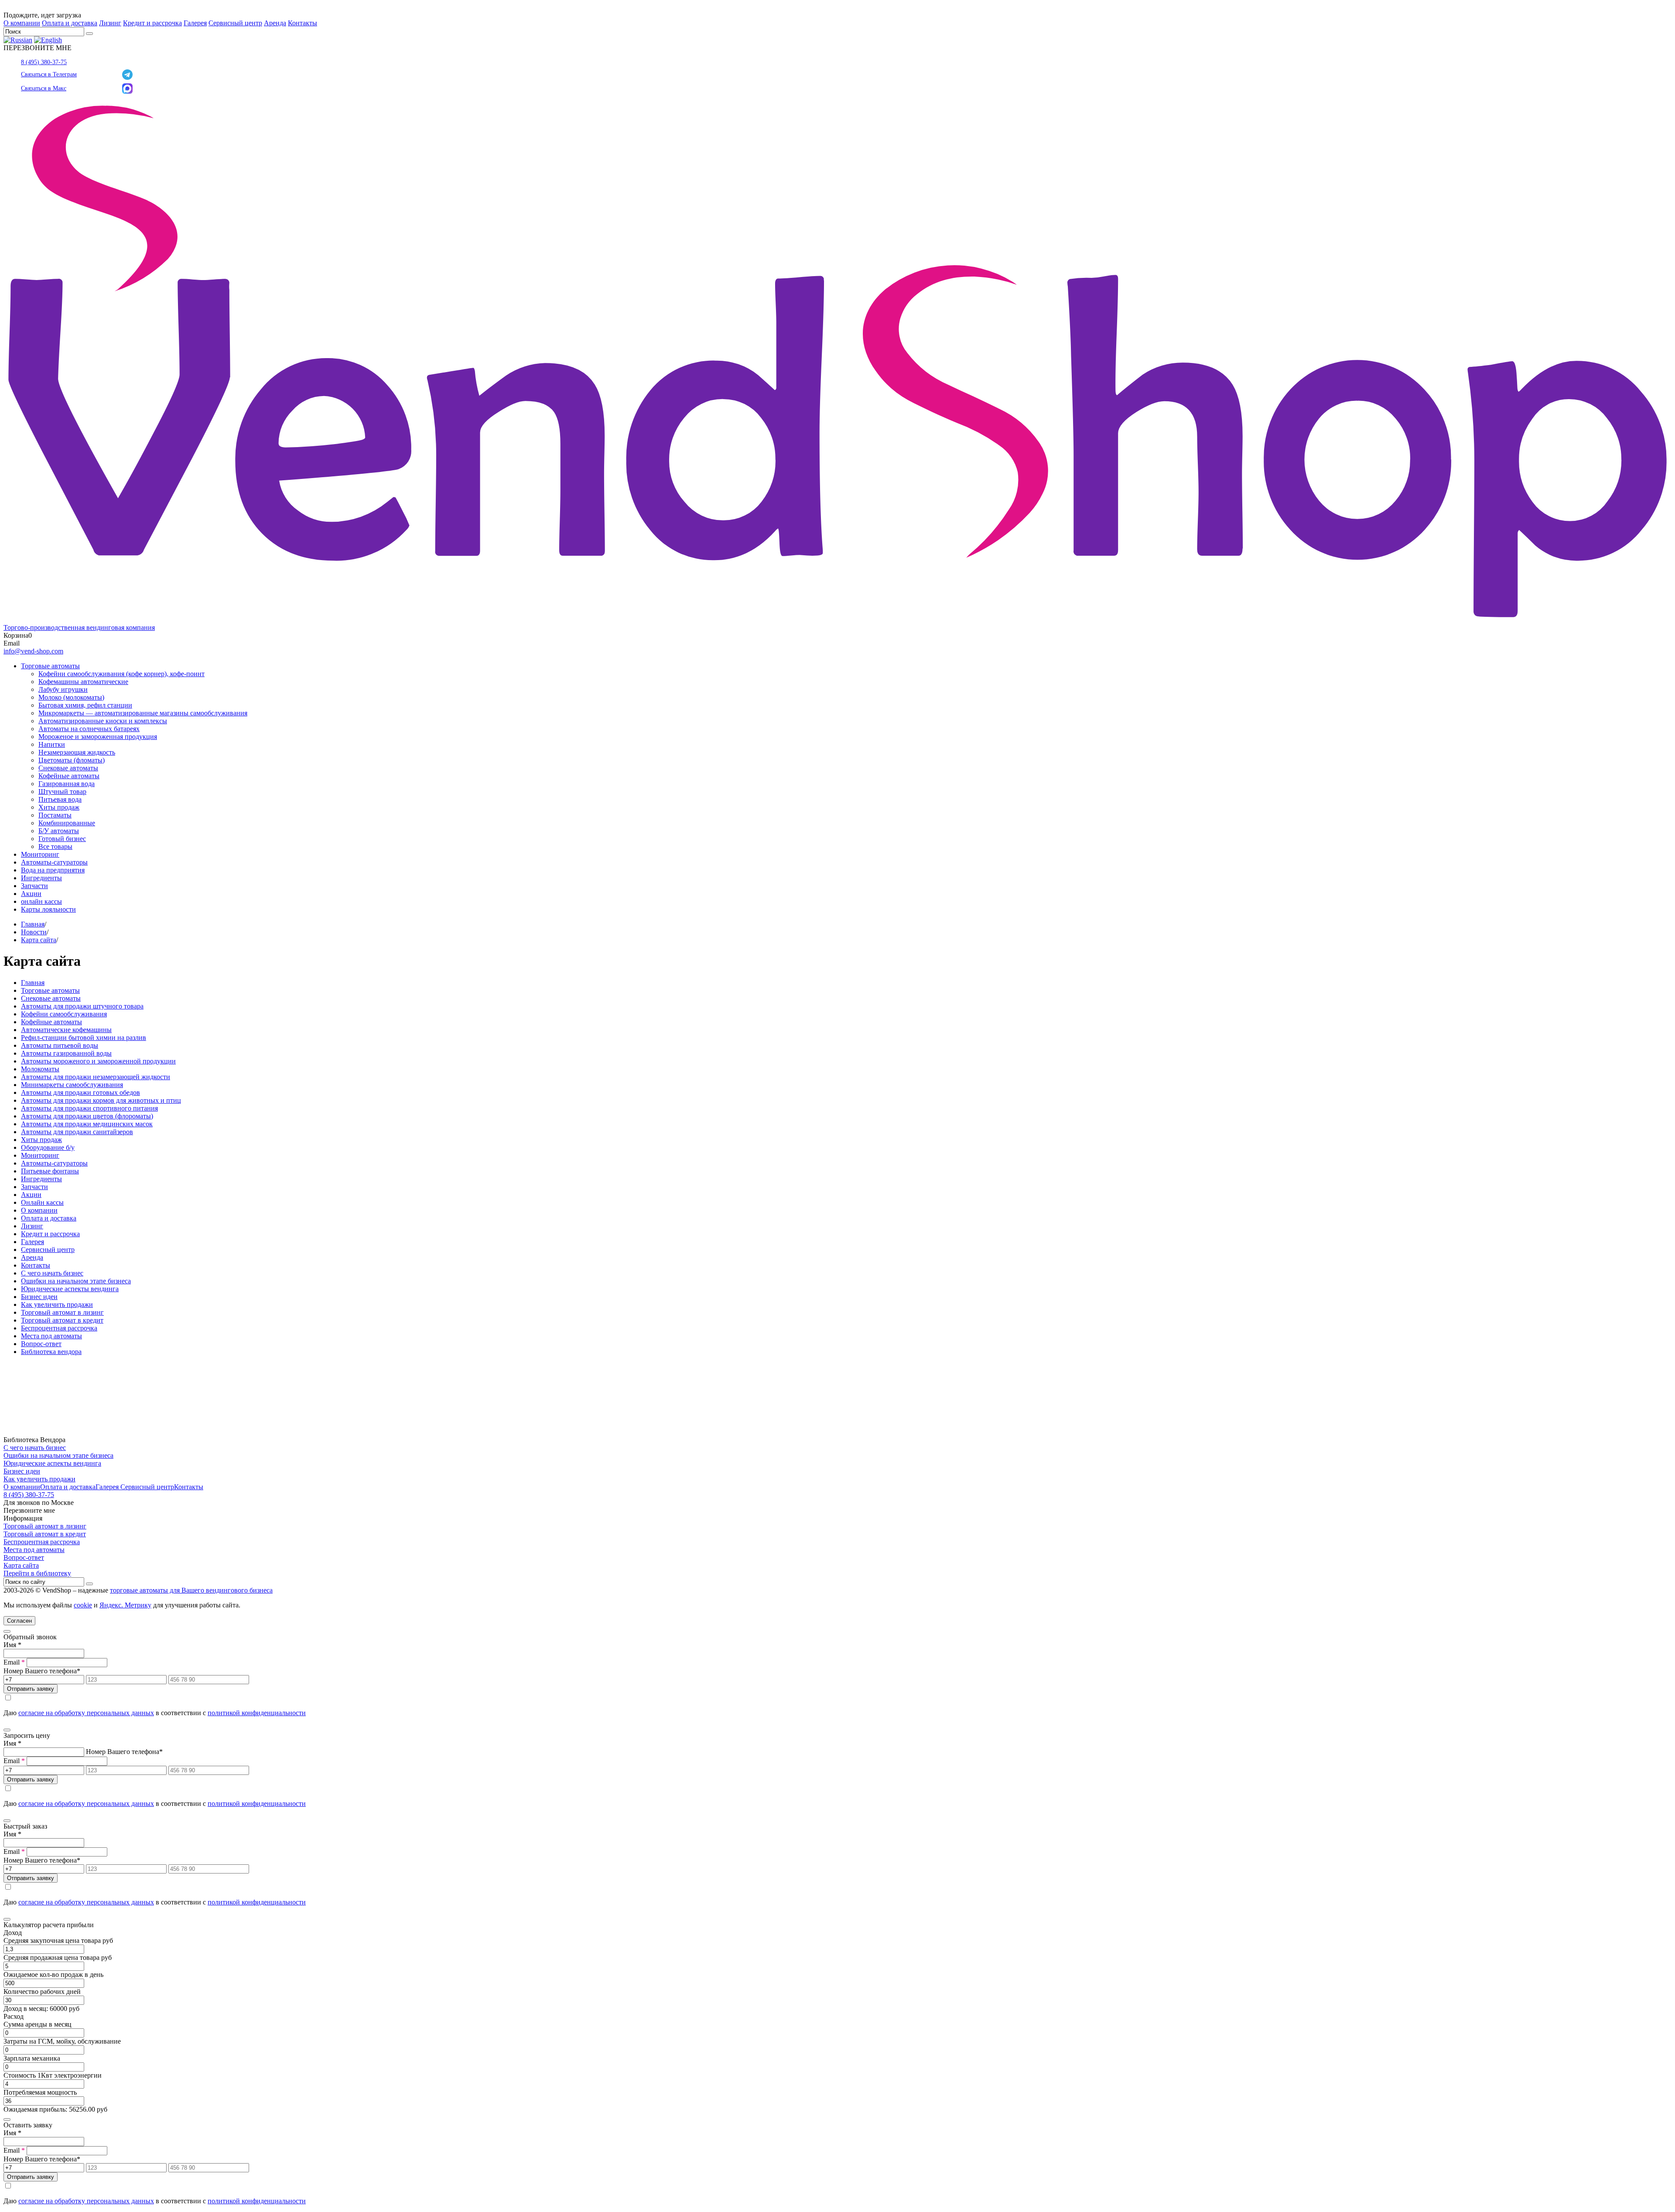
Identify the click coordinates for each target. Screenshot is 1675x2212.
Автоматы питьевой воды (60, 1045)
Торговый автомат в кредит (62, 1320)
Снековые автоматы (68, 768)
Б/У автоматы (59, 831)
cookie (83, 1605)
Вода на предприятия (53, 870)
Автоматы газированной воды (66, 1053)
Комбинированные (67, 823)
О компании (22, 23)
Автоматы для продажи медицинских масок (87, 1124)
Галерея (195, 23)
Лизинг (110, 23)
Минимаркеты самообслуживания (72, 1085)
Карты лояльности (48, 909)
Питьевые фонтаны (50, 1171)
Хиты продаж (59, 807)
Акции (31, 894)
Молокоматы (40, 1069)
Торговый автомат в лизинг (62, 1312)
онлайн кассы (41, 901)
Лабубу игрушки (63, 689)
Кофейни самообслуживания (64, 1014)
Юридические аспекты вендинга (70, 1289)
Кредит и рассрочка (152, 23)
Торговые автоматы (50, 666)
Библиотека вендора (51, 1352)
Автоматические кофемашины (66, 1030)
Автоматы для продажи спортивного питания (89, 1108)
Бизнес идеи (39, 1297)
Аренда (275, 23)
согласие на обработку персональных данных (86, 1713)
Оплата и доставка (70, 23)
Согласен (19, 1621)
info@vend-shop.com (33, 651)
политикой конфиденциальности (257, 1713)
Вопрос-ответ (41, 1344)
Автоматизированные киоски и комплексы (103, 721)
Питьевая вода (60, 799)
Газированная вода (67, 784)
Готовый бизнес (62, 839)
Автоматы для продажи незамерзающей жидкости (96, 1077)
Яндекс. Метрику (125, 1605)
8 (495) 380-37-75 (44, 62)
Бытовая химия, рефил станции (85, 705)
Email (14, 1662)
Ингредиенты (41, 878)
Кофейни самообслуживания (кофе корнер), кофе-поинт (121, 674)
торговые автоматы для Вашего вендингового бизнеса (191, 1590)
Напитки (52, 744)
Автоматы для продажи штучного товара (82, 1006)
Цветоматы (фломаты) (72, 760)
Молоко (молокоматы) (71, 697)
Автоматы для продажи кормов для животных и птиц (101, 1100)
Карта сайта (39, 940)
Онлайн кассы (42, 1202)
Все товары (55, 846)
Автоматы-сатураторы (54, 862)
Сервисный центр (235, 23)
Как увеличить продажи (57, 1304)
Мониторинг (40, 854)
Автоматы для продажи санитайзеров (77, 1132)
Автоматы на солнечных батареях (89, 729)
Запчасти (34, 886)
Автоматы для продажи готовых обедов (80, 1092)
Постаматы (55, 815)
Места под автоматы (51, 1336)
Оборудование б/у (48, 1147)
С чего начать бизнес (52, 1273)
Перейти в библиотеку (37, 1573)
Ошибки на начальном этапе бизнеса (76, 1281)
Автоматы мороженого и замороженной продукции (98, 1061)
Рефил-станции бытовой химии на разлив (84, 1038)
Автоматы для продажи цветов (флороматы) (87, 1116)
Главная (33, 924)
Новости (34, 932)
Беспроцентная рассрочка (59, 1328)
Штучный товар (62, 791)
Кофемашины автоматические (83, 682)
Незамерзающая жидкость (77, 752)
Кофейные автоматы (69, 776)
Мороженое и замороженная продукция (98, 737)
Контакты (303, 23)
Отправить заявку (31, 1689)
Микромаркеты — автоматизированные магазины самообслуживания (143, 713)
